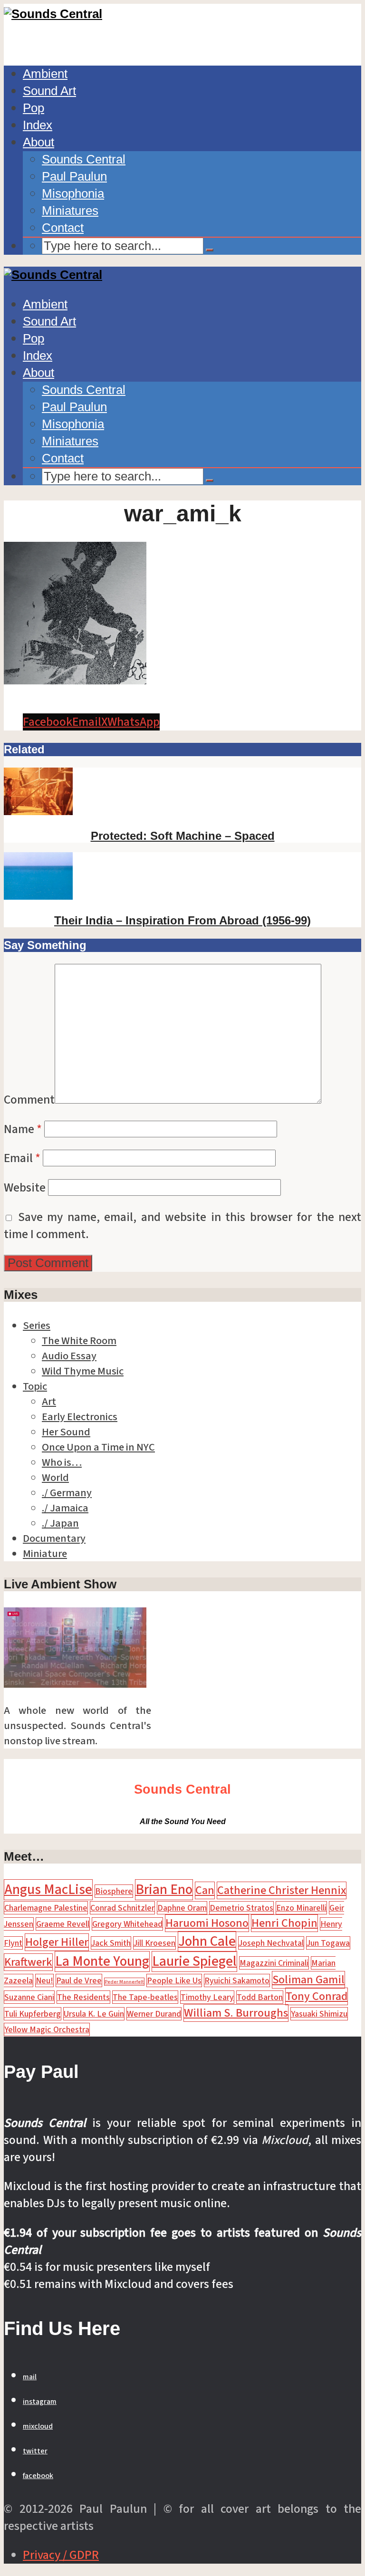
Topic (35, 1386)
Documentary (54, 1538)
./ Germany (67, 1493)
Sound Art (49, 91)
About (38, 142)
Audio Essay (69, 1356)
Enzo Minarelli (301, 1908)
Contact (63, 228)
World (55, 1478)
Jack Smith (111, 1943)
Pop (34, 108)
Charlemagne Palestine (46, 1908)
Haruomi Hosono (207, 1923)
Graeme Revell (63, 1924)
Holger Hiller (57, 1942)
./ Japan (60, 1523)
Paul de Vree (79, 1980)
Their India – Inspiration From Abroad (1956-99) (182, 920)
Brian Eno (164, 1890)
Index (38, 125)
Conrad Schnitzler (122, 1908)
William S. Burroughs (236, 2013)
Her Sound (66, 1432)
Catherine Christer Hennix (282, 1890)
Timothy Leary (207, 1997)
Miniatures (70, 211)
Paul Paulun (74, 176)
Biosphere (114, 1891)
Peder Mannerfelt (124, 1982)
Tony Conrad (317, 1996)
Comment (29, 1100)
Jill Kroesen (154, 1943)
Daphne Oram (182, 1908)
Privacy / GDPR (61, 2555)
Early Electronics (80, 1417)
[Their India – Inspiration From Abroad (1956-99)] (38, 896)
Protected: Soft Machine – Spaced (183, 836)
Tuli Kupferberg (33, 2014)
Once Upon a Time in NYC (98, 1447)
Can (205, 1890)
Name (23, 1129)
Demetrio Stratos (241, 1908)
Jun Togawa (328, 1943)
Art (49, 1402)
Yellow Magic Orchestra (47, 2029)
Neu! (44, 1980)
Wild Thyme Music (83, 1371)
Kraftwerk (28, 1962)
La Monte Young (102, 1961)
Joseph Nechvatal (271, 1943)
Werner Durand (154, 2014)
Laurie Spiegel (194, 1961)
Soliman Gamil (308, 1980)
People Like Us (174, 1980)
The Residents (83, 1997)
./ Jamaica (65, 1508)
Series (37, 1326)
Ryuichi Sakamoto (237, 1980)
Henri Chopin (284, 1923)
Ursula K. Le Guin (94, 2014)
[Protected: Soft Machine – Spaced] (38, 811)
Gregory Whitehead (127, 1924)
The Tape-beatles (145, 1997)
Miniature (45, 1554)
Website (25, 1188)
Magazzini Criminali (274, 1963)
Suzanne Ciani (29, 1997)
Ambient (45, 74)
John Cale (207, 1942)
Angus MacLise (48, 1890)
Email (22, 1158)
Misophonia (73, 193)
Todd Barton (260, 1997)
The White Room (79, 1341)
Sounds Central (84, 159)
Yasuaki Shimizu (319, 2014)
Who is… (62, 1462)
